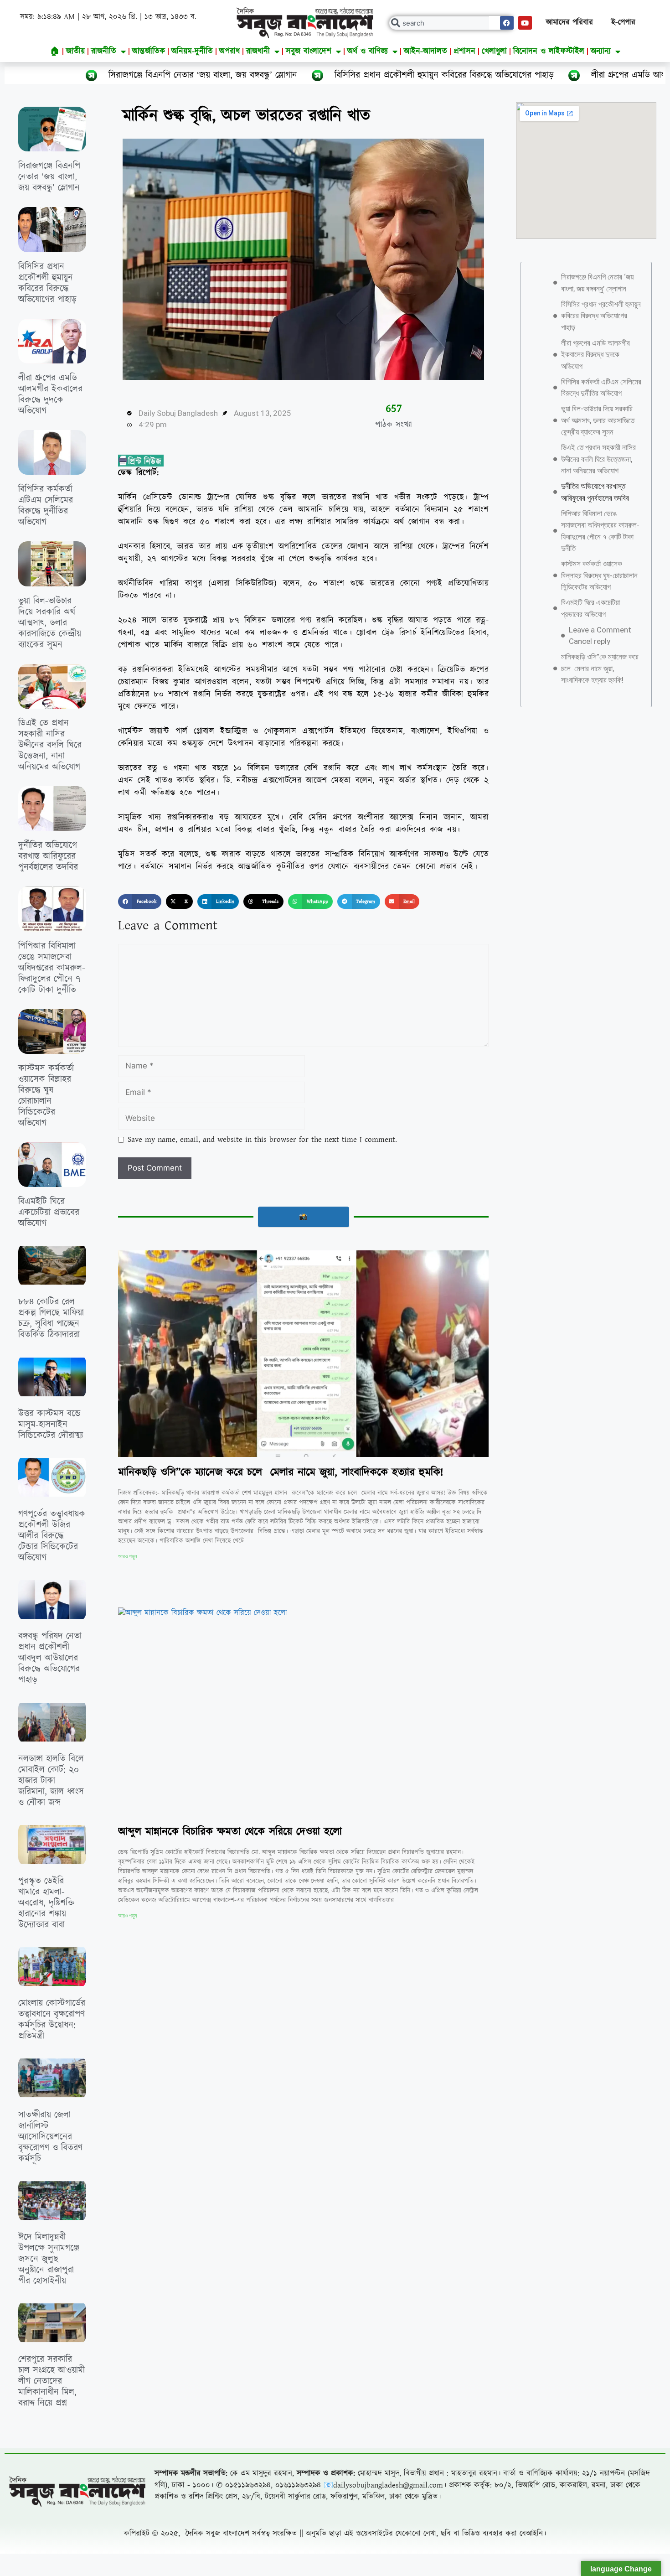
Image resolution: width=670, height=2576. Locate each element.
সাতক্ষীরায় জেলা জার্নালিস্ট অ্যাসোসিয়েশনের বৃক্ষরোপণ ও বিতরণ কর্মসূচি (50, 2137)
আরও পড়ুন (127, 1556)
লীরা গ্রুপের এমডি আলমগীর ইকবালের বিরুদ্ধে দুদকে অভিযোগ (550, 75)
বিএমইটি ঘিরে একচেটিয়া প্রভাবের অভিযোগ (49, 1213)
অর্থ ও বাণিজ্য (368, 51)
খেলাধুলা (494, 51)
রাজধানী (258, 51)
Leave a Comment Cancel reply (600, 636)
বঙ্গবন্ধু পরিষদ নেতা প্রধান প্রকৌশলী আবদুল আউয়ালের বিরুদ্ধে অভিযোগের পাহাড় (50, 1658)
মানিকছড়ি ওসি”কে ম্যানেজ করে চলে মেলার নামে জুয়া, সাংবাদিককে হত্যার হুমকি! (281, 1472)
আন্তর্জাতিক (149, 51)
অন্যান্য (601, 51)
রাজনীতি (104, 51)
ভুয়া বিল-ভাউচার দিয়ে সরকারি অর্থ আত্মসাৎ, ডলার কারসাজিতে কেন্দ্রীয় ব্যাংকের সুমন (50, 623)
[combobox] (452, 23)
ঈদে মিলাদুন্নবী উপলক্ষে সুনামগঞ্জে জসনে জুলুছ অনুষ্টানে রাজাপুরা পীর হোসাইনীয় (49, 2259)
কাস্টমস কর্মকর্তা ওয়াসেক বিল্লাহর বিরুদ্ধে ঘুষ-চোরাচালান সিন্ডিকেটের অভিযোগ (46, 1096)
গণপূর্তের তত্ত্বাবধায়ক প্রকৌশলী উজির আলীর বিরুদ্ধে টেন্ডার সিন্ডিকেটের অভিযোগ (52, 1536)
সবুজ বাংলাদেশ (309, 51)
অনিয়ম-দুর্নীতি (192, 51)
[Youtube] (525, 23)
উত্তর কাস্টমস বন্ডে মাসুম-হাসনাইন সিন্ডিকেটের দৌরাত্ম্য (51, 1425)
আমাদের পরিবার (569, 22)
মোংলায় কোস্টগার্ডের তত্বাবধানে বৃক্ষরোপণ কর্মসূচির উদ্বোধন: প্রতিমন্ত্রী (52, 2020)
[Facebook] (507, 23)
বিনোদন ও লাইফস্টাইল (549, 51)
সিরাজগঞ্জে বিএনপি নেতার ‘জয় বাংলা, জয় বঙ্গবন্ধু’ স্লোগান (49, 177)
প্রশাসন (464, 51)
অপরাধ (229, 51)
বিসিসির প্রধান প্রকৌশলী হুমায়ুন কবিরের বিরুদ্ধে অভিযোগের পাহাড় (300, 75)
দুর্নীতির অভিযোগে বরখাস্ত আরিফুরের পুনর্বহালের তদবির (48, 856)
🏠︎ (55, 51)
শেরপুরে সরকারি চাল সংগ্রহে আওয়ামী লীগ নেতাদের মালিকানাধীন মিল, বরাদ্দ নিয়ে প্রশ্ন (52, 2381)
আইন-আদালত (425, 51)
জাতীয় (75, 51)
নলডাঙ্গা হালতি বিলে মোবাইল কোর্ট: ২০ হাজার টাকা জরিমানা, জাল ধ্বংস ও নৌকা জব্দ (51, 1781)
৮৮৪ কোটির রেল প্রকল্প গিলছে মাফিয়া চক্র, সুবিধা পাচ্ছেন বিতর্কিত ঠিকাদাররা (51, 1318)
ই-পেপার (623, 22)
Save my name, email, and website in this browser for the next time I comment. (262, 1140)
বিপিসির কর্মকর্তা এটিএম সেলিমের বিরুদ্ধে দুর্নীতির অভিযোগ (46, 506)
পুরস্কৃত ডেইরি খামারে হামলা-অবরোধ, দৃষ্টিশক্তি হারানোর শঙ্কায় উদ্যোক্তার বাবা (46, 1903)
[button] (140, 902)
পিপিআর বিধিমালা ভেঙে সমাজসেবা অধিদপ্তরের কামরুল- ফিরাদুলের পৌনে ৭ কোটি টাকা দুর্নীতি (52, 968)
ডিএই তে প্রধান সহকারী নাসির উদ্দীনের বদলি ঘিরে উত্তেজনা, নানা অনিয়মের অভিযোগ (50, 745)
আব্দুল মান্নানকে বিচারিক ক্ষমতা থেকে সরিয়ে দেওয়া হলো (230, 1832)
